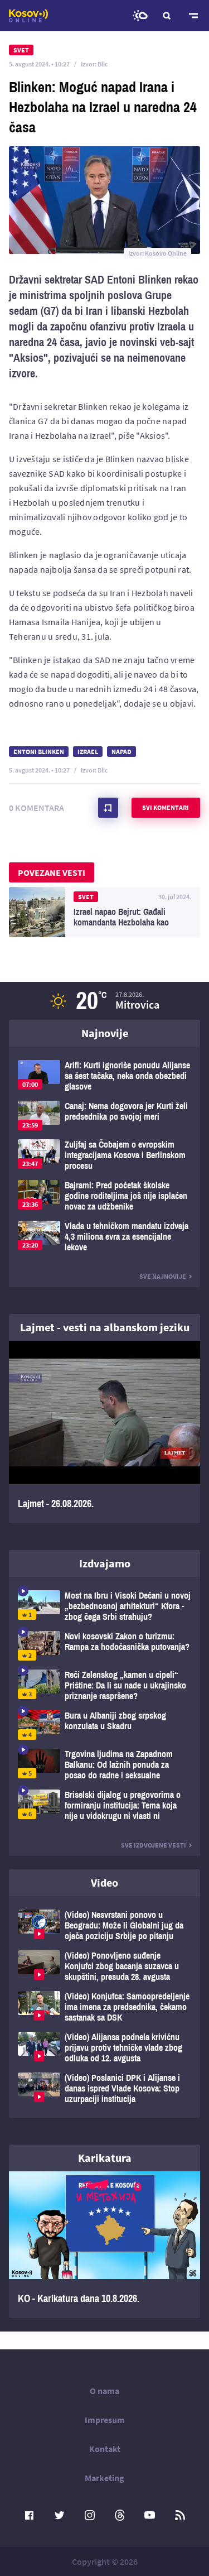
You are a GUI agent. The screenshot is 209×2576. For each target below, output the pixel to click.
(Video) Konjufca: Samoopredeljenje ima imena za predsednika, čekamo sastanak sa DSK (104, 2007)
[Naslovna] (28, 16)
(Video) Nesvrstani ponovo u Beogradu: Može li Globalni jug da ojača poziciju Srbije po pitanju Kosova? (104, 1925)
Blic (103, 64)
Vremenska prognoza (140, 16)
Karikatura (105, 2158)
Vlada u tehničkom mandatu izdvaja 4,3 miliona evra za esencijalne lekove (104, 1237)
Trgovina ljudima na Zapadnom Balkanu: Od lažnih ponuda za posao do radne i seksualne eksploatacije (104, 1765)
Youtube (150, 2515)
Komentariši (108, 808)
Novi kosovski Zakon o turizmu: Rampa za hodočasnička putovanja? (104, 1646)
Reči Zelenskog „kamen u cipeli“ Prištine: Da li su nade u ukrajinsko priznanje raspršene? (104, 1685)
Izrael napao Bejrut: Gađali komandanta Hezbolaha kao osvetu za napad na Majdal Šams (104, 912)
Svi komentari (166, 807)
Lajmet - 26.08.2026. (104, 1432)
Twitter (60, 2515)
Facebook (30, 2515)
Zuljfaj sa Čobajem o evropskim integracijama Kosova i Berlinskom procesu (104, 1155)
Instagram (90, 2515)
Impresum (105, 2420)
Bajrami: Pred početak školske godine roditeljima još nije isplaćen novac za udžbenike (104, 1196)
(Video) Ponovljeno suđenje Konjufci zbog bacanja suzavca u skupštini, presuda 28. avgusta (104, 1966)
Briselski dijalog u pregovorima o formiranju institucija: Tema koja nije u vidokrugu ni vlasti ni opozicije (104, 1805)
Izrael (88, 752)
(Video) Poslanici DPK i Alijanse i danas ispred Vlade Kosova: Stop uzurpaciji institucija (104, 2088)
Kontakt (105, 2449)
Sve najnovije (163, 1276)
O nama (104, 2391)
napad (121, 752)
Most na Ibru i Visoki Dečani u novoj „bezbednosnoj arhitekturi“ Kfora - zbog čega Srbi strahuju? (104, 1606)
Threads (120, 2515)
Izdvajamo (105, 1563)
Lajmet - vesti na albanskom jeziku (105, 1327)
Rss (180, 2515)
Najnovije (105, 1033)
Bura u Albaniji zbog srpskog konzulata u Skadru (104, 1725)
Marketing (104, 2478)
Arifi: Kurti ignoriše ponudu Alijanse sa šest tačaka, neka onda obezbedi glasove (104, 1076)
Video (104, 1882)
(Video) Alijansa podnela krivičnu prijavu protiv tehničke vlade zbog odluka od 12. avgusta (104, 2048)
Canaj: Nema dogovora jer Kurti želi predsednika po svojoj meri (104, 1116)
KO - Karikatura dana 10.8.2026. (104, 2245)
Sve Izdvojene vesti (154, 1845)
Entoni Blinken (39, 752)
